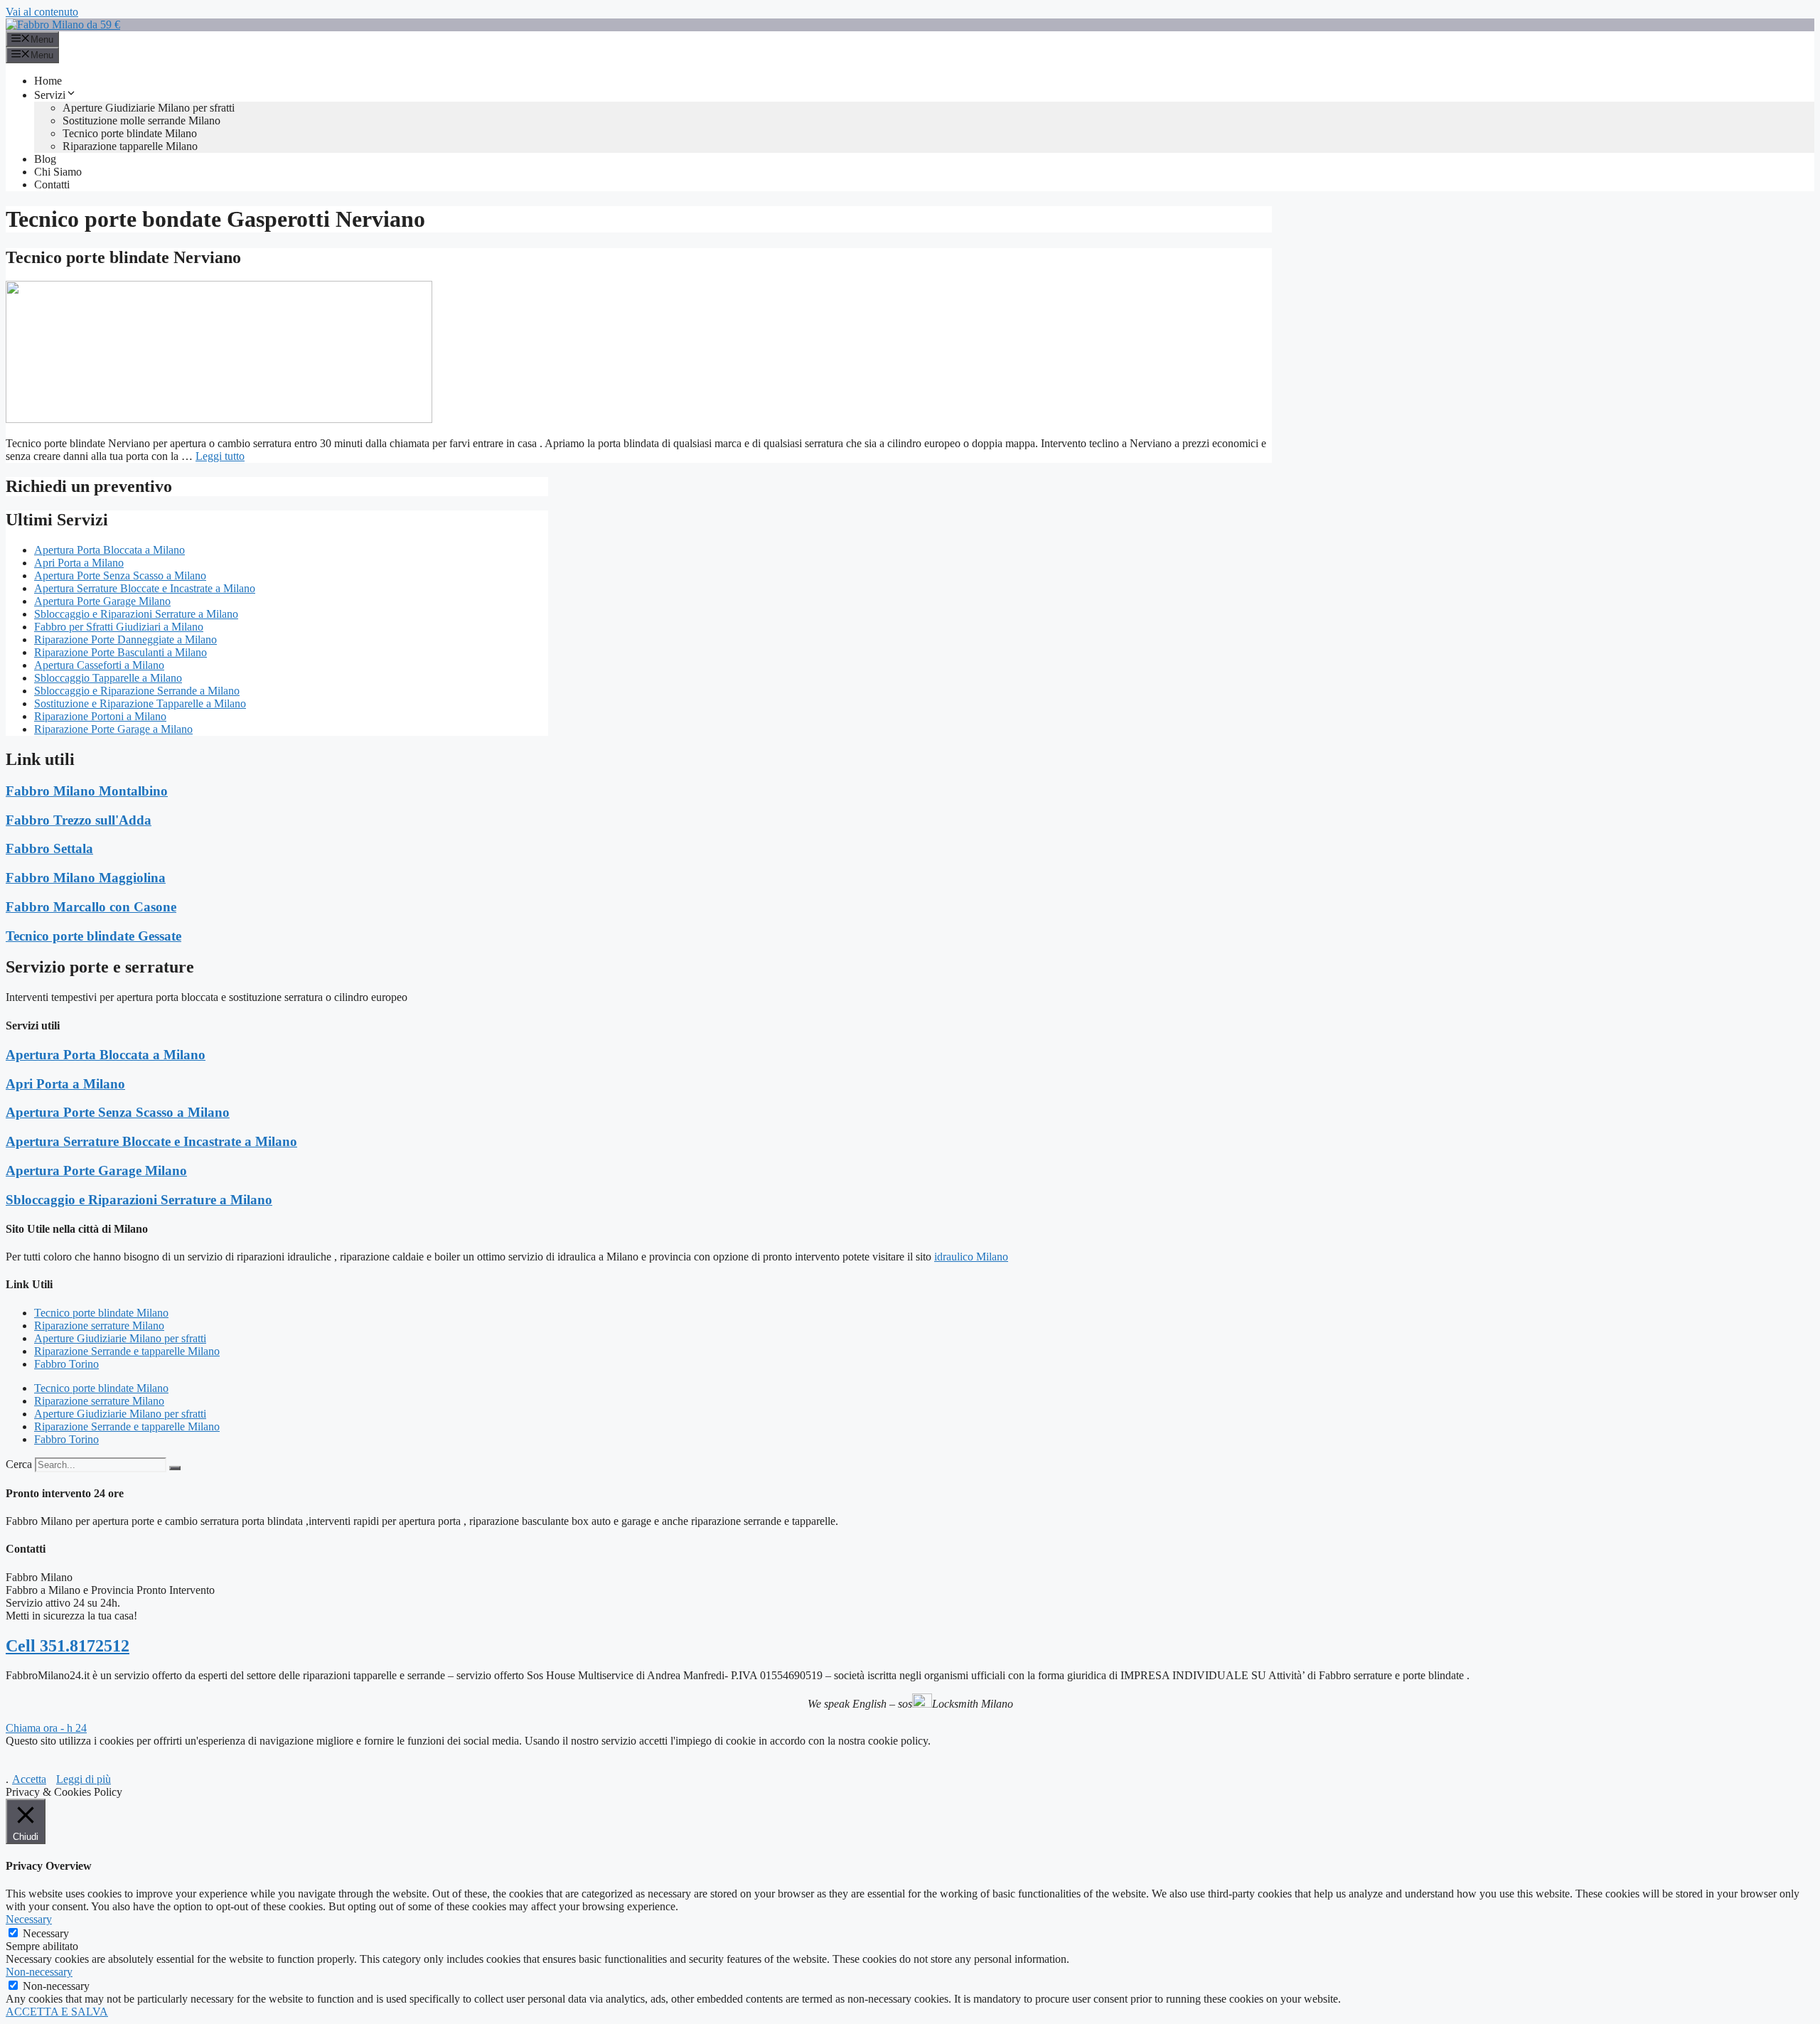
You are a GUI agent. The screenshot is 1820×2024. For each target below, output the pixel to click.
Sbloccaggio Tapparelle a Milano (108, 678)
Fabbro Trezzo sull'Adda (79, 820)
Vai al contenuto (42, 12)
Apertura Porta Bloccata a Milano (109, 550)
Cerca (19, 1464)
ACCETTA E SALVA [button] (57, 2012)
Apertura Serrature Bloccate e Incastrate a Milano (145, 588)
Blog (45, 159)
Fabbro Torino (66, 1364)
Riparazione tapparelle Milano (130, 146)
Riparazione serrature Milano (99, 1326)
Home (48, 81)
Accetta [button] (29, 1779)
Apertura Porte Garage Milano (102, 601)
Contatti (52, 184)
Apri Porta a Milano (79, 563)
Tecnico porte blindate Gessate (93, 936)
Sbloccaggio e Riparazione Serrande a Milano (137, 691)
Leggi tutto (220, 456)
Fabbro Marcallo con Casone (91, 907)
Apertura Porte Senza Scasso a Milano (120, 575)
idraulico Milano (971, 1257)
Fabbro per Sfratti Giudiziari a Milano (119, 627)
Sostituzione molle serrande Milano (141, 121)
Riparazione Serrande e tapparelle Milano (127, 1351)
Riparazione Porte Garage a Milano (113, 729)
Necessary (46, 1933)
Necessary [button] (29, 1919)
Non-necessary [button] (39, 1972)
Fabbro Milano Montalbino (87, 791)
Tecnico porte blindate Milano (130, 133)
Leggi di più (84, 1779)
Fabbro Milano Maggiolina (86, 878)
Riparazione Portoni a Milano (100, 716)
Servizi (50, 95)
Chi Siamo (58, 172)
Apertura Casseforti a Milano (99, 665)
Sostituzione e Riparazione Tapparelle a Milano (140, 703)
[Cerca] (175, 1468)
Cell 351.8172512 (68, 1646)
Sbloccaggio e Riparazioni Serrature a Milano (136, 614)
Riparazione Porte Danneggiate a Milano (125, 639)
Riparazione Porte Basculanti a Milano (121, 652)
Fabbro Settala (49, 848)
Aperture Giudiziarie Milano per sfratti (149, 108)
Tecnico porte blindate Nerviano (123, 257)
